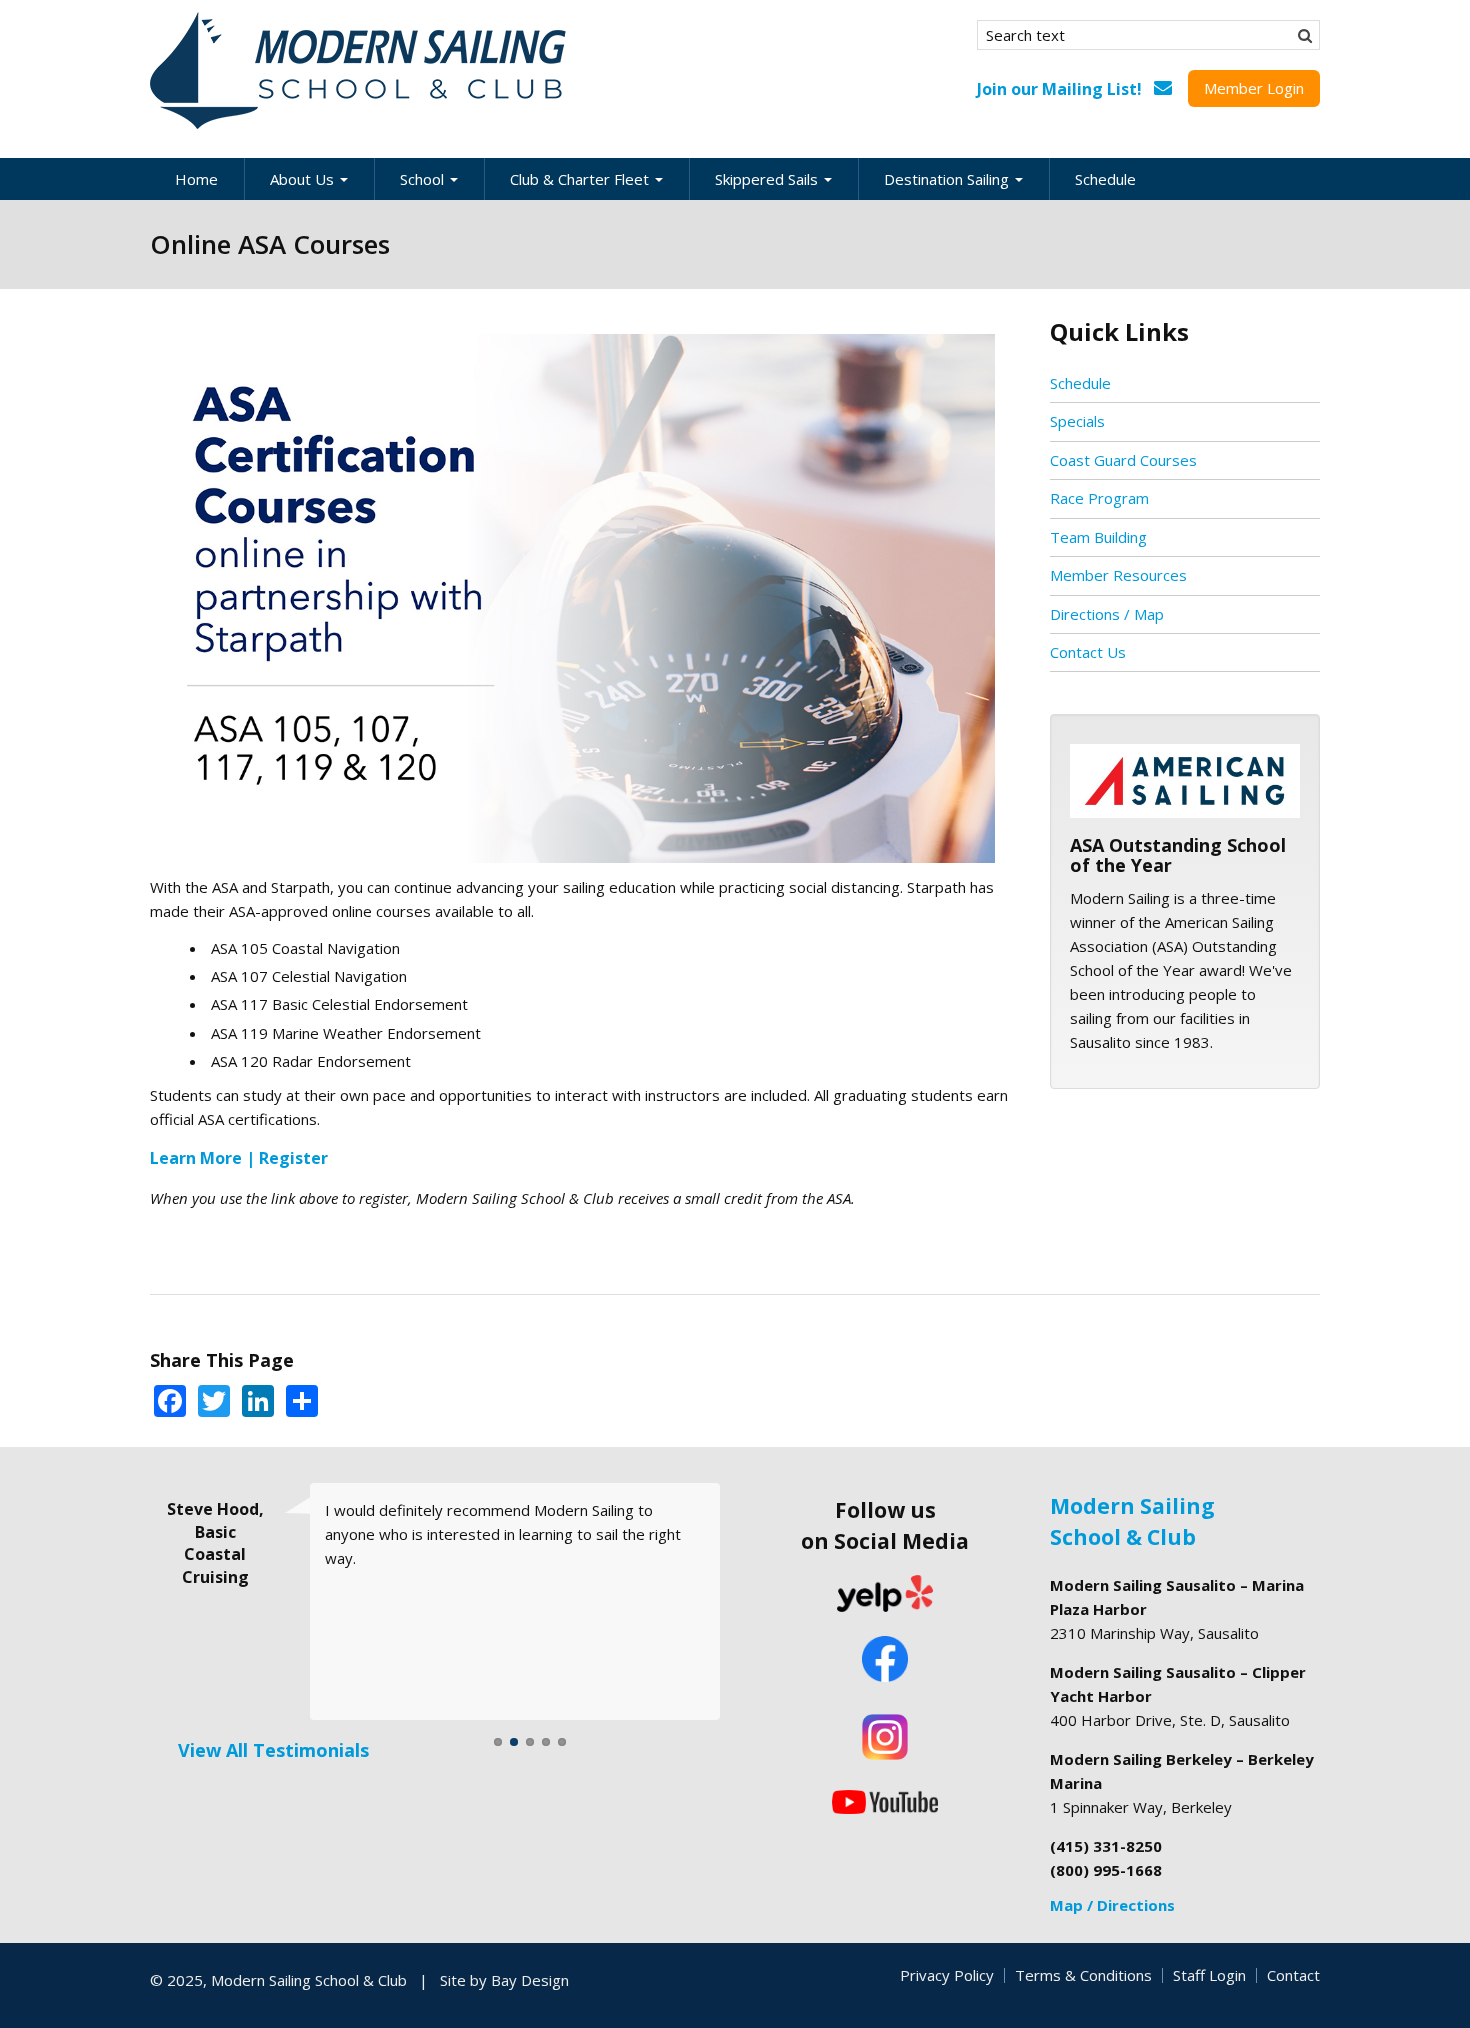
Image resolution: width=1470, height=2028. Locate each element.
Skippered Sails (768, 179)
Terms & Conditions (1083, 1975)
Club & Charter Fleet (581, 179)
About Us (304, 179)
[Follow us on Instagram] (885, 1737)
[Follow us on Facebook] (885, 1661)
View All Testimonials (273, 1750)
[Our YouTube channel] (885, 1800)
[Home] (360, 71)
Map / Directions (1112, 1905)
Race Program (1099, 498)
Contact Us (1088, 652)
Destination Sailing (948, 179)
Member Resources (1118, 575)
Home (196, 179)
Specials (1077, 421)
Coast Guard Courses (1123, 460)
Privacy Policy (947, 1975)
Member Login (1254, 88)
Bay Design (530, 1980)
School (424, 179)
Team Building (1098, 537)
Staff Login (1209, 1975)
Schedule (1105, 179)
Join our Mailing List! (1059, 89)
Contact (1293, 1975)
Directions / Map (1107, 614)
